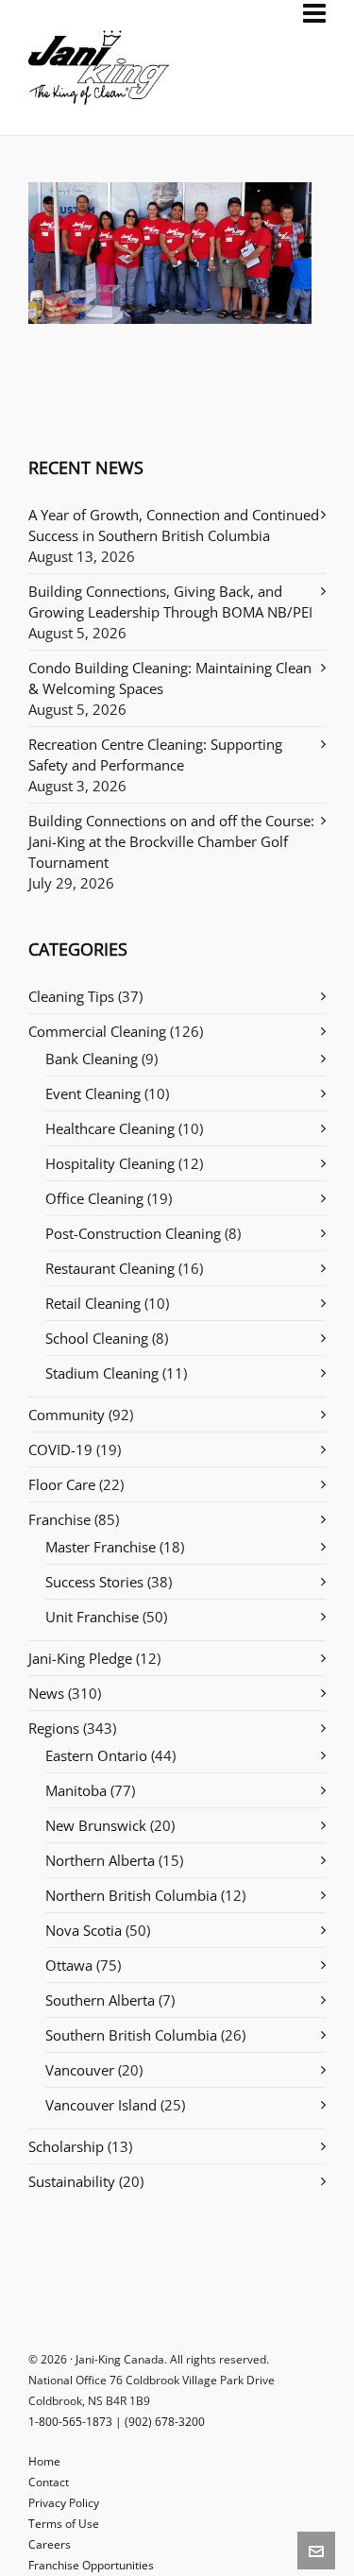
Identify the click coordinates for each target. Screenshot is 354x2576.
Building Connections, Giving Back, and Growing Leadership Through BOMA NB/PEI (170, 602)
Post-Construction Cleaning (133, 1233)
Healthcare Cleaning (110, 1128)
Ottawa (69, 1965)
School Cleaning (97, 1338)
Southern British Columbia (131, 2035)
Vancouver (80, 2070)
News (46, 1693)
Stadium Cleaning (102, 1373)
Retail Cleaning (93, 1303)
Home (44, 2461)
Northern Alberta (100, 1860)
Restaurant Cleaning (110, 1268)
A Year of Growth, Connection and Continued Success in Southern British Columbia (174, 525)
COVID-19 (60, 1449)
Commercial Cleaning (97, 1031)
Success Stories (94, 1582)
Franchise (59, 1519)
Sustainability (72, 2181)
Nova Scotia (84, 1930)
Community (67, 1415)
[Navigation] (314, 13)
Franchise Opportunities (91, 2565)
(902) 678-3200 (165, 2422)
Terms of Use (64, 2524)
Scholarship (66, 2146)
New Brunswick (96, 1825)
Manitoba (76, 1790)
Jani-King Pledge (80, 1658)
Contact (49, 2482)
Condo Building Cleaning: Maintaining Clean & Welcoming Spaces (170, 678)
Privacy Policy (64, 2503)
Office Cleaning (94, 1198)
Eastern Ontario (96, 1755)
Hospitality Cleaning (110, 1163)
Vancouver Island (101, 2105)
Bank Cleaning (92, 1059)
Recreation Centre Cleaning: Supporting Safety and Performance (155, 754)
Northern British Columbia (131, 1895)
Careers (50, 2544)
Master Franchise (101, 1547)
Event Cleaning (93, 1093)
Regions (54, 1728)
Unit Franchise (92, 1617)
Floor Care (62, 1484)
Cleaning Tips (71, 996)
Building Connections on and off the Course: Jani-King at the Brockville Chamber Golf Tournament (171, 841)
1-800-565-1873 (70, 2422)
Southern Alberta (100, 2000)
